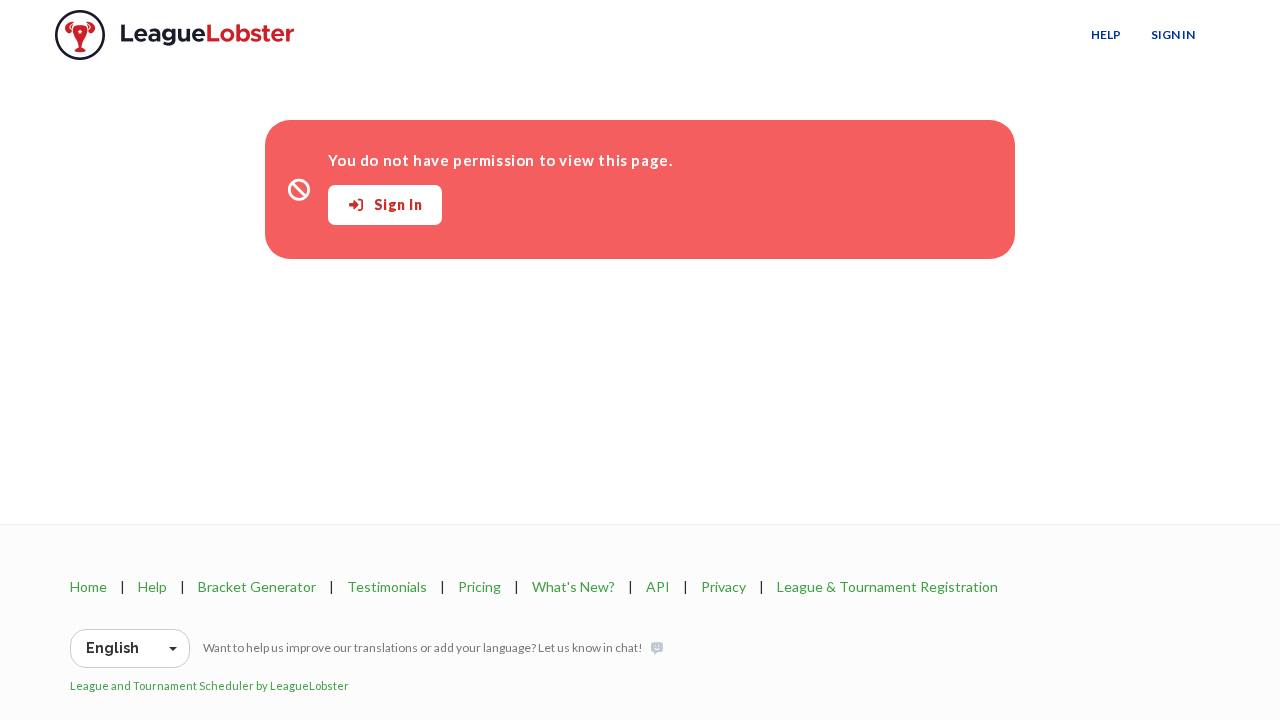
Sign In (1173, 34)
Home (88, 586)
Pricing (479, 586)
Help (1106, 34)
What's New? (573, 586)
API (658, 586)
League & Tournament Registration (887, 586)
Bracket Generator (257, 586)
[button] (130, 648)
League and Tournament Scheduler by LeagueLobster (209, 685)
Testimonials (387, 586)
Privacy (723, 586)
